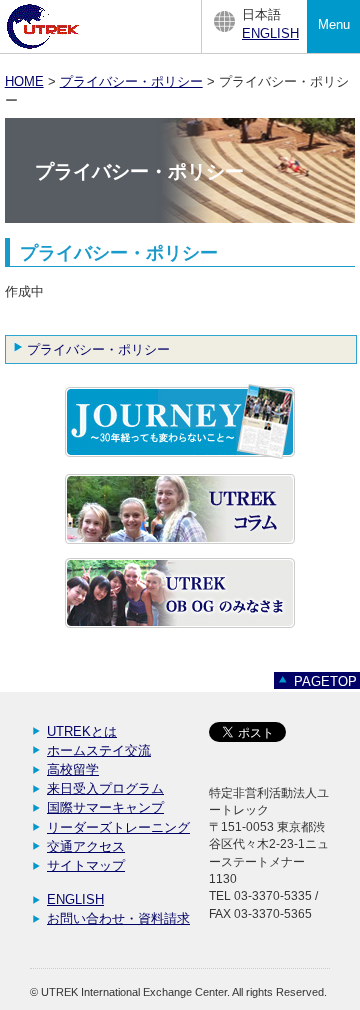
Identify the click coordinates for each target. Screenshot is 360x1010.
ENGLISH (270, 33)
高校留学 (73, 769)
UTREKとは (82, 731)
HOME (24, 81)
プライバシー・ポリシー (131, 81)
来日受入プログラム (105, 788)
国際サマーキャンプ (105, 807)
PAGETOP (325, 681)
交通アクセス (86, 846)
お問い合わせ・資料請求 (118, 918)
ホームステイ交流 (99, 750)
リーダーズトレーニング (118, 827)
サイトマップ (86, 865)
